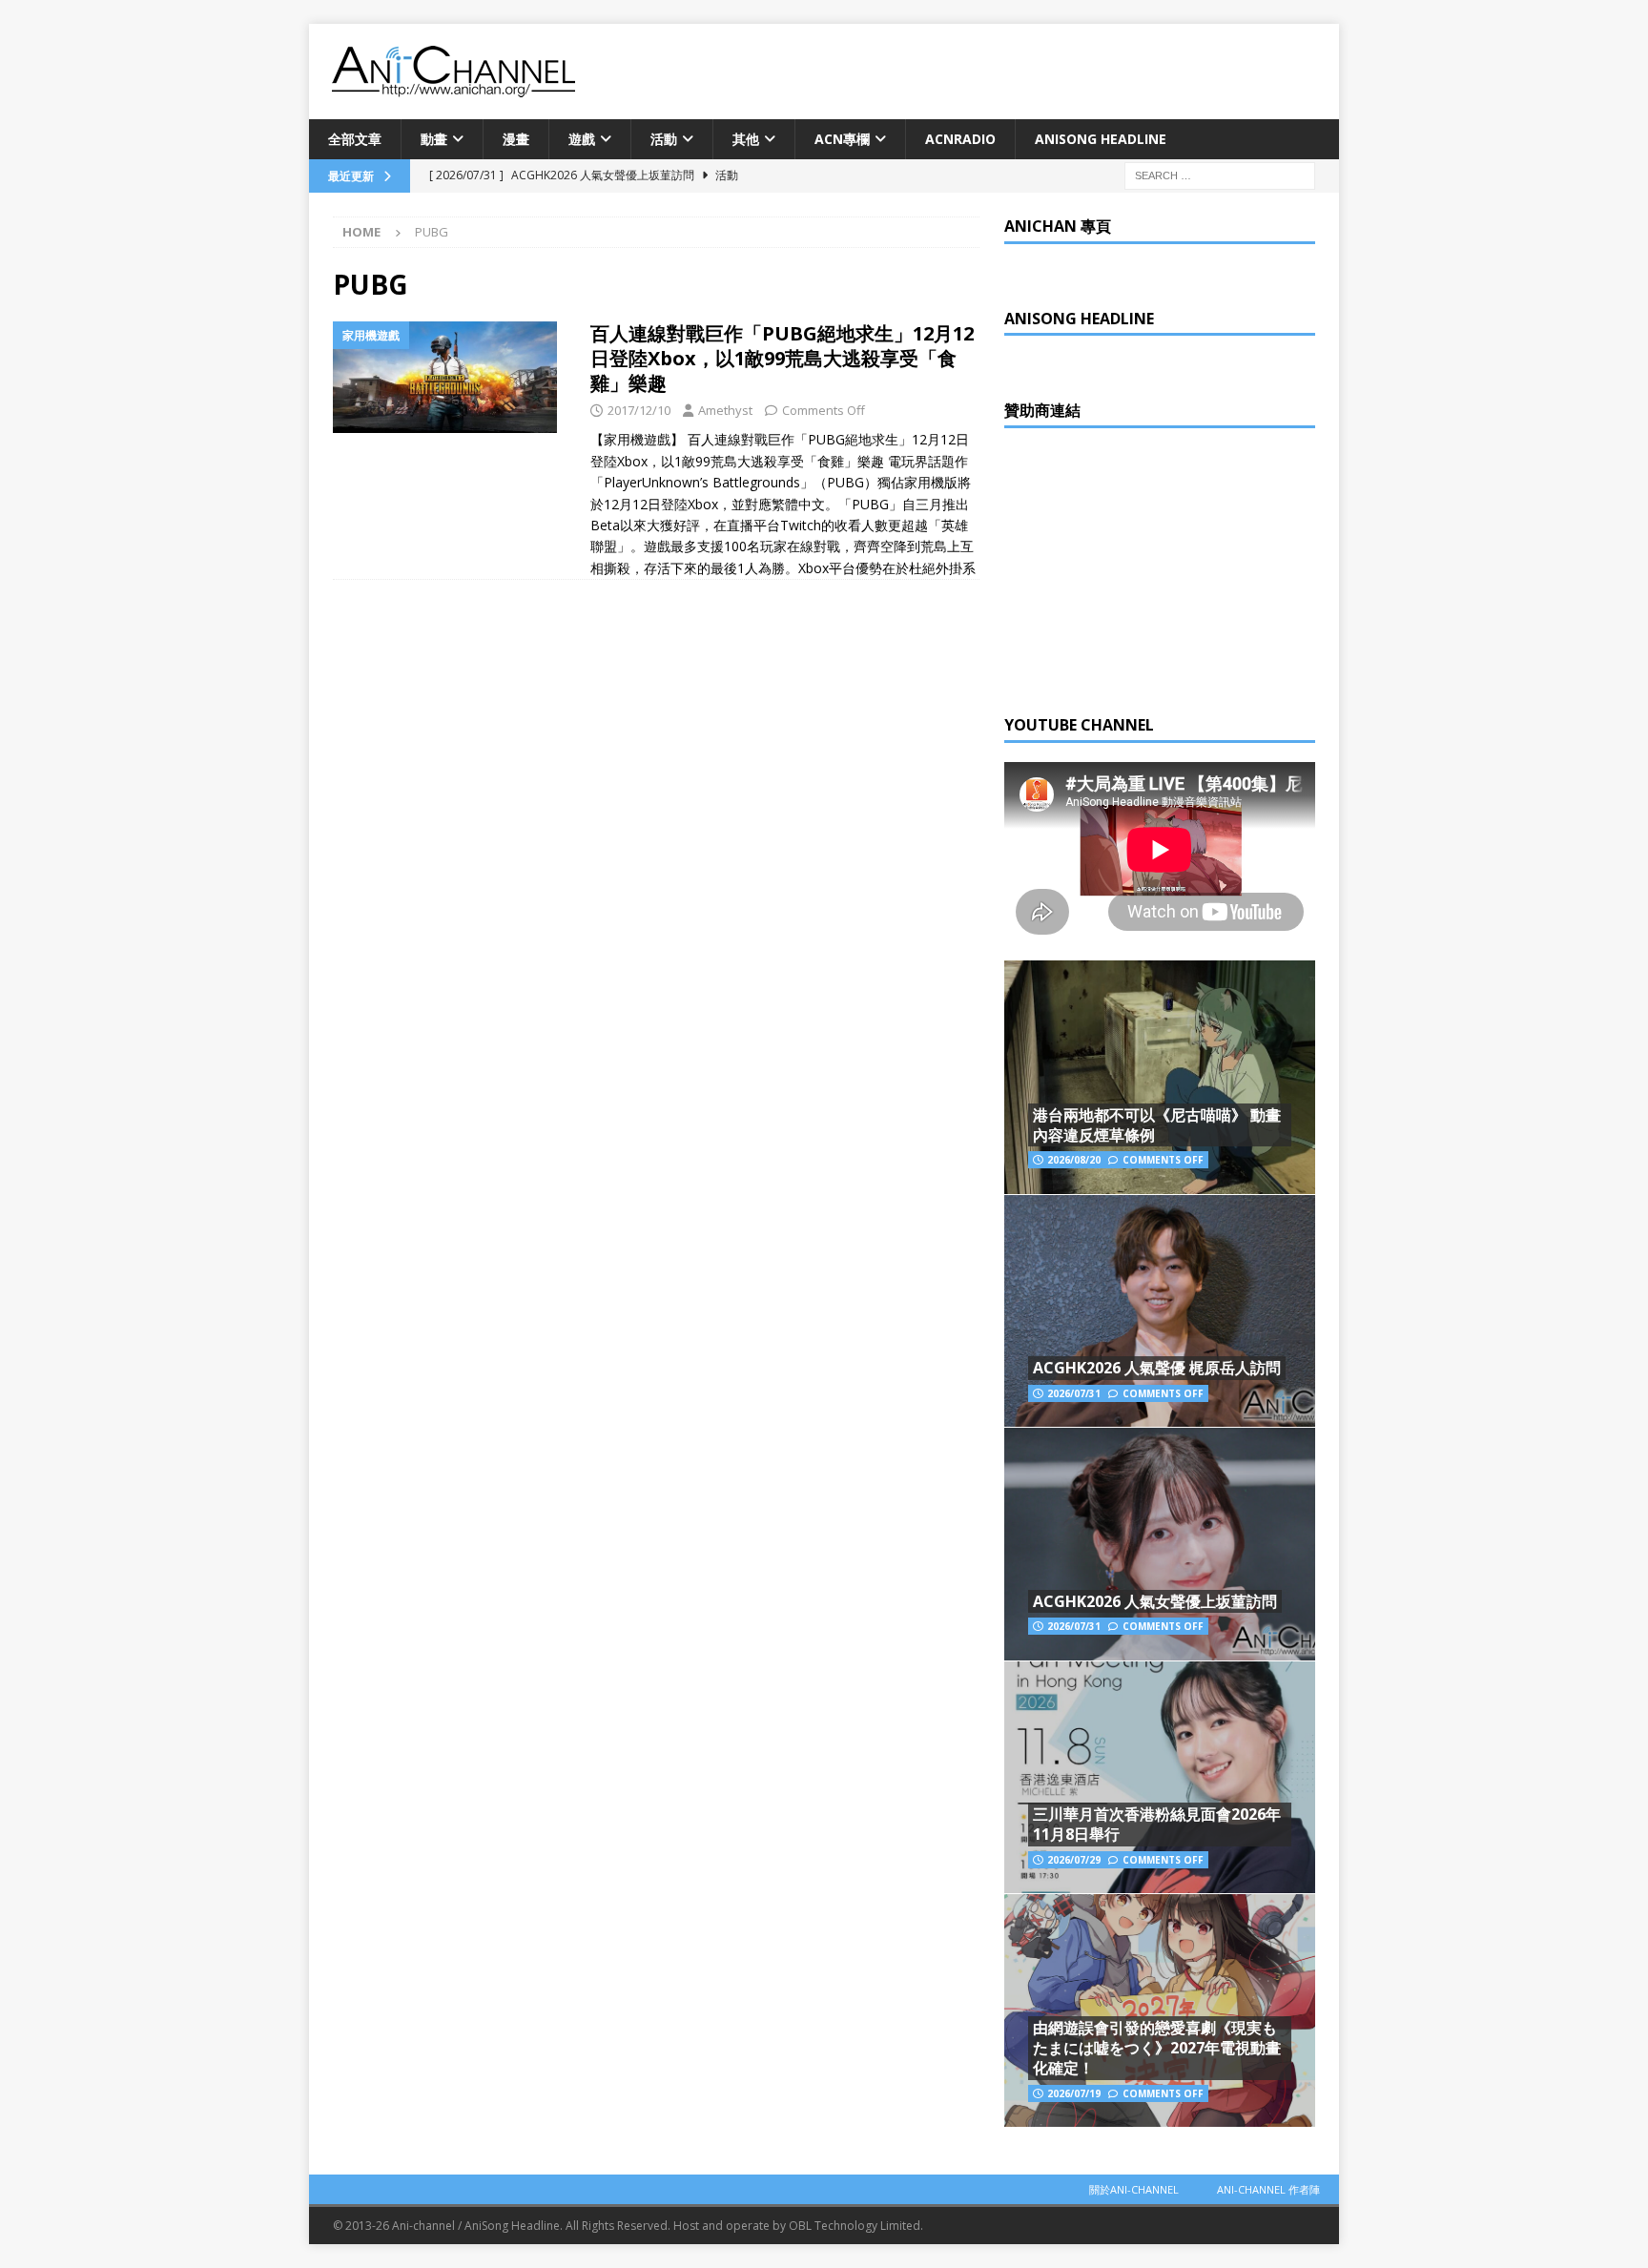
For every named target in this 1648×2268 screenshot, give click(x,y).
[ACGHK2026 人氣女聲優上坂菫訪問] (1160, 1544)
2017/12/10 (639, 410)
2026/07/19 (1074, 2093)
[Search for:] (1220, 175)
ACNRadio (960, 139)
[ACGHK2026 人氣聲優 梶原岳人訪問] (1160, 1311)
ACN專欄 (842, 139)
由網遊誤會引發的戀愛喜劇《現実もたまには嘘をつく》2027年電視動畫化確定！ (1157, 2048)
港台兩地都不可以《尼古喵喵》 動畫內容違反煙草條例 (1157, 1125)
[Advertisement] (1147, 567)
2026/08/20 (1074, 1160)
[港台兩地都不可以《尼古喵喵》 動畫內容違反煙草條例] (1160, 1077)
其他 (746, 139)
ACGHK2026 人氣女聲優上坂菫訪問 (1155, 1601)
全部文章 (355, 139)
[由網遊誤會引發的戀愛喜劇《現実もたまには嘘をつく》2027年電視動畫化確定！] (1160, 2010)
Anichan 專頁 (1058, 226)
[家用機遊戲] (452, 378)
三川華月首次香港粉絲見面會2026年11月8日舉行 (1157, 1824)
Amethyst (725, 410)
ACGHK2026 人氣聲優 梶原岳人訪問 (1157, 1368)
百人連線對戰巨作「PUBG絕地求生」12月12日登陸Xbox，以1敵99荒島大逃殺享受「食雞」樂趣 (782, 358)
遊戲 (582, 139)
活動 (664, 139)
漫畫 (516, 139)
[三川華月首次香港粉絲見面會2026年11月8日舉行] (1160, 1777)
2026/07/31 (1074, 1393)
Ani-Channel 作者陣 (1268, 2189)
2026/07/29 (1074, 1860)
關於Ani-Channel (1134, 2189)
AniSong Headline (1101, 139)
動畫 (434, 139)
